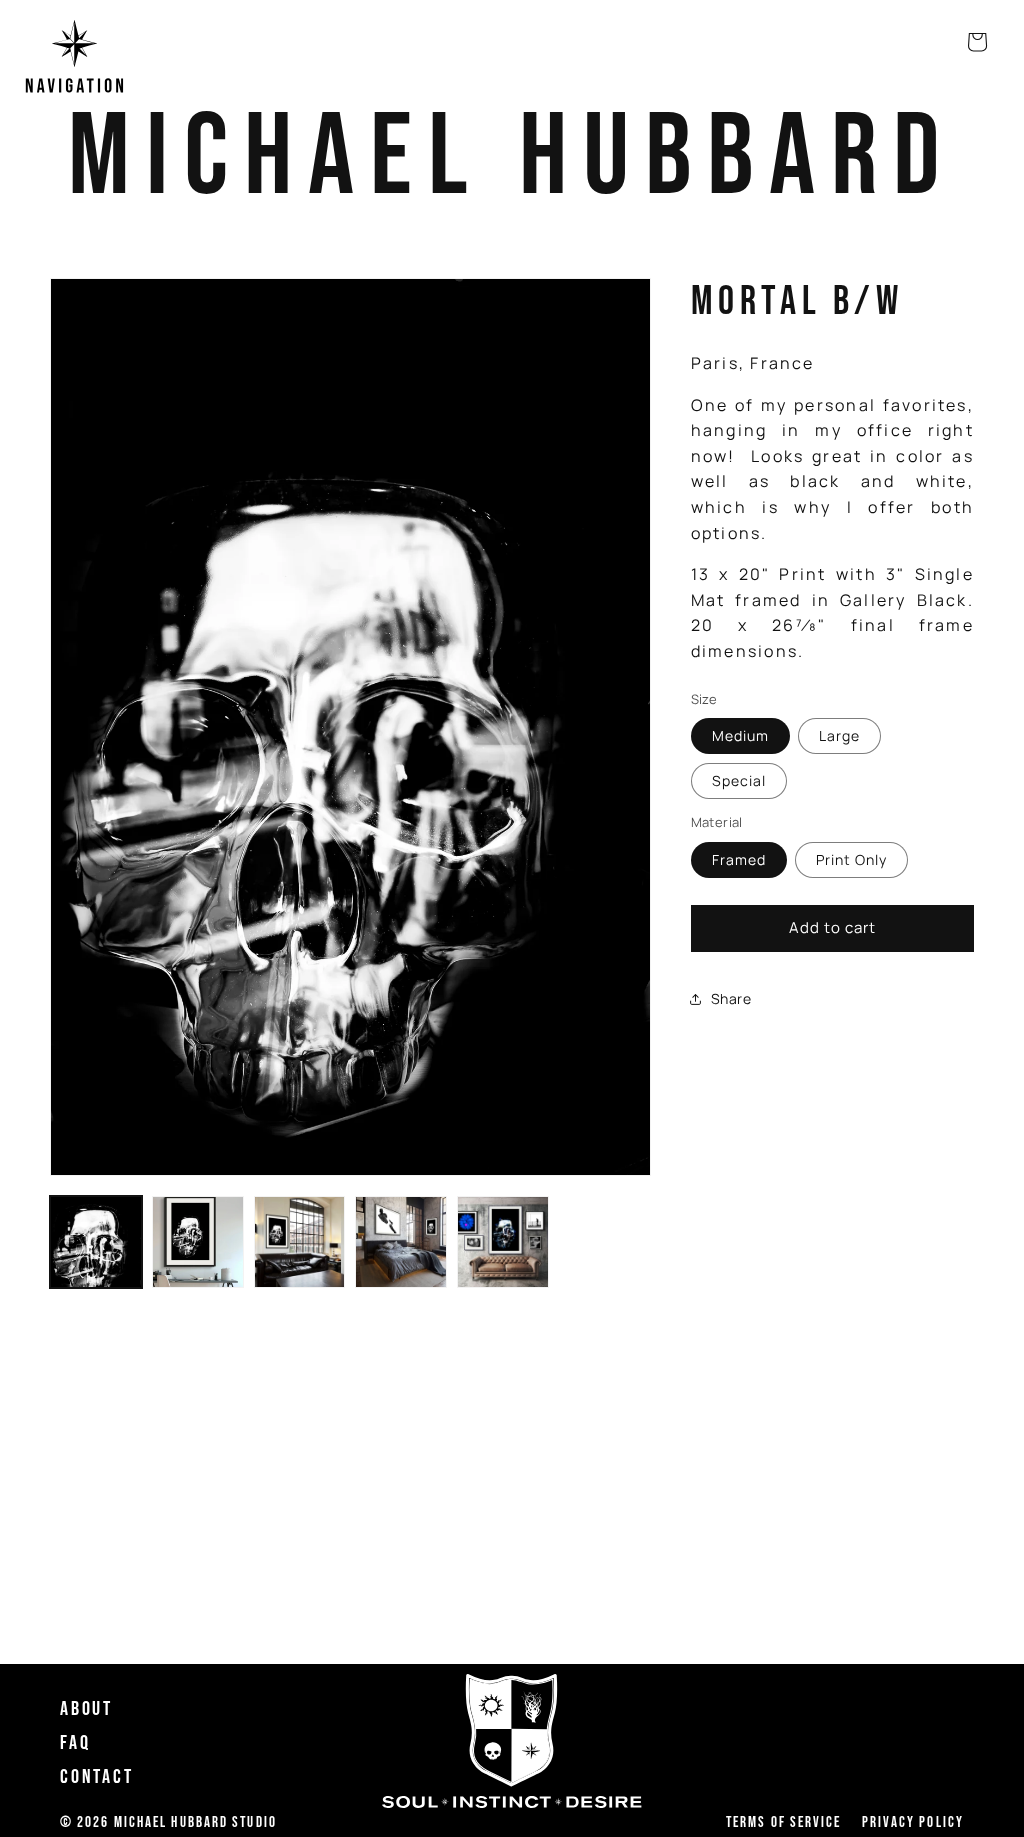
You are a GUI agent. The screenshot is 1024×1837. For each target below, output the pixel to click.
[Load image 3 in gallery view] (300, 1242)
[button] (74, 59)
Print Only (851, 859)
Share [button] (731, 998)
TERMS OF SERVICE (784, 1823)
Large (839, 735)
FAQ (75, 1743)
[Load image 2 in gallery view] (198, 1242)
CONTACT (97, 1777)
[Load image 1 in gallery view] (96, 1242)
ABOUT (86, 1709)
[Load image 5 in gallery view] (503, 1242)
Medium (740, 735)
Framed (739, 859)
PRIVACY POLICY (913, 1823)
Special (739, 780)
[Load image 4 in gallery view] (401, 1242)
